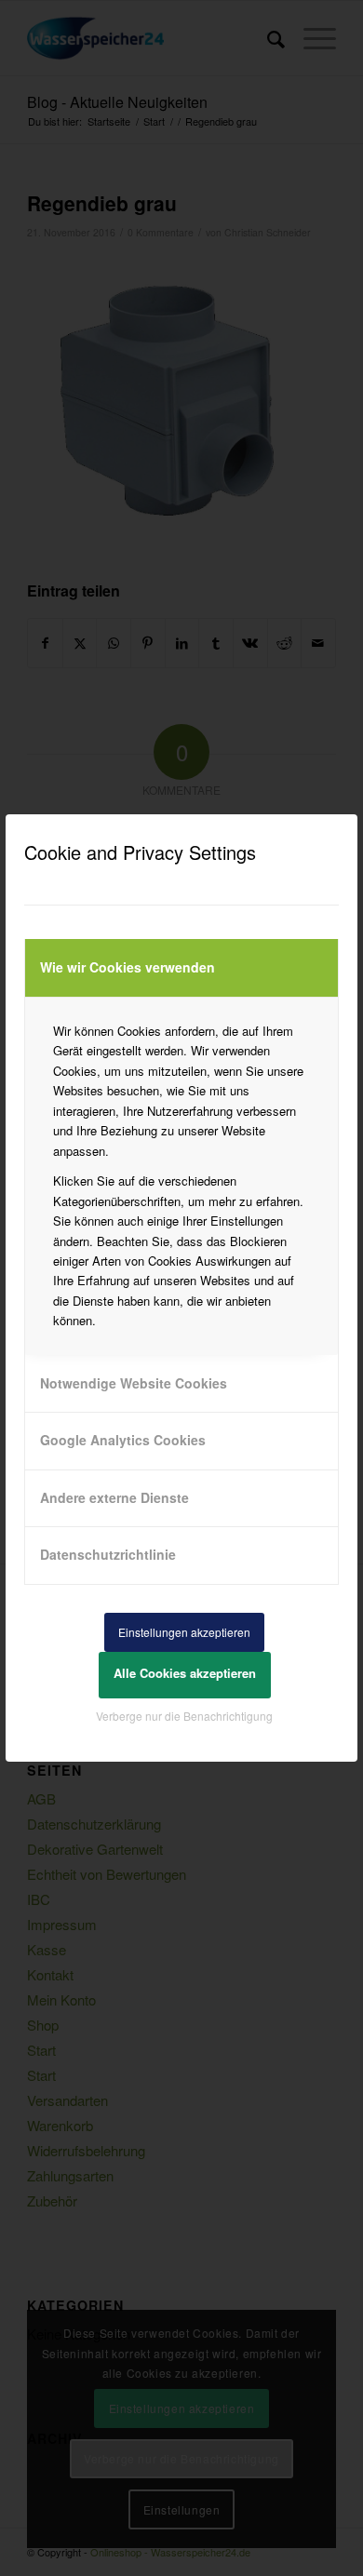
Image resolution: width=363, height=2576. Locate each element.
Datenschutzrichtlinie (108, 1554)
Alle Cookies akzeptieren (185, 1673)
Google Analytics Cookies (123, 1440)
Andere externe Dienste (114, 1497)
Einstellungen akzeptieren (184, 1632)
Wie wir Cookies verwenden (128, 967)
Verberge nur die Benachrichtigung (184, 1716)
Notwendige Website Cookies (134, 1383)
